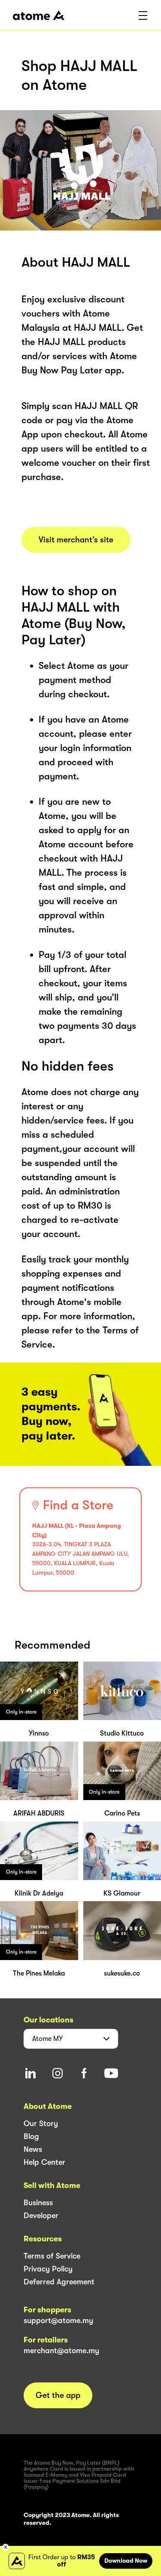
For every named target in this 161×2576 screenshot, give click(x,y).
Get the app (58, 2395)
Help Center (44, 2162)
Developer (41, 2216)
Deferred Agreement (59, 2282)
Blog (31, 2136)
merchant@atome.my (61, 2351)
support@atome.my (58, 2321)
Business (38, 2203)
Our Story (41, 2124)
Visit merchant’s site (76, 540)
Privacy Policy (48, 2269)
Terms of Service (52, 2256)
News (33, 2149)
